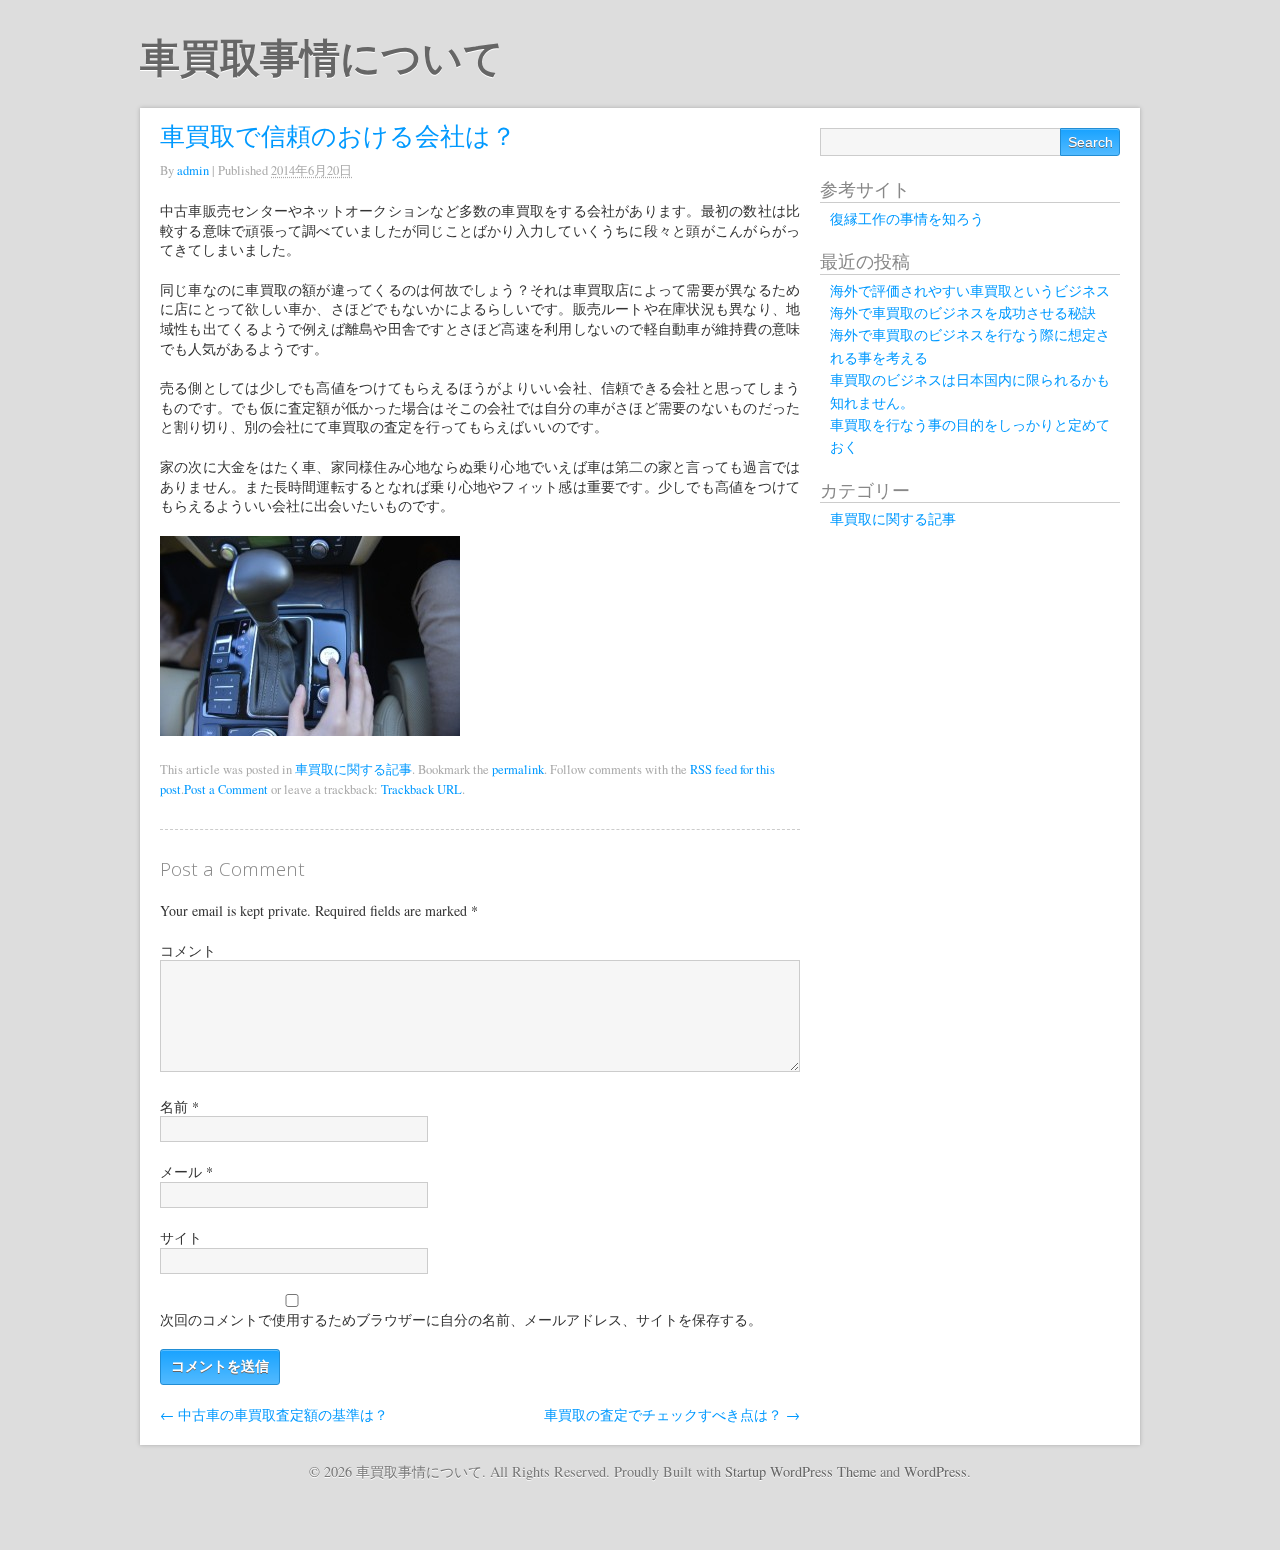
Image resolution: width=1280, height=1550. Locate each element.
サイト (181, 1237)
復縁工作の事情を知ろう (907, 218)
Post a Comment (226, 789)
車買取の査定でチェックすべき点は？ (672, 1414)
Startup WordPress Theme (800, 1471)
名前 (179, 1106)
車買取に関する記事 (353, 769)
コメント (188, 950)
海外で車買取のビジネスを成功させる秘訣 (963, 312)
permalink (518, 769)
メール (186, 1171)
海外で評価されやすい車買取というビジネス (970, 290)
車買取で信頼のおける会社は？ (338, 135)
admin (193, 170)
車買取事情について (322, 58)
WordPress (935, 1471)
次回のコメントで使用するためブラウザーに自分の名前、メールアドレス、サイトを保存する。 (461, 1319)
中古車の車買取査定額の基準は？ (274, 1414)
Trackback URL (421, 789)
